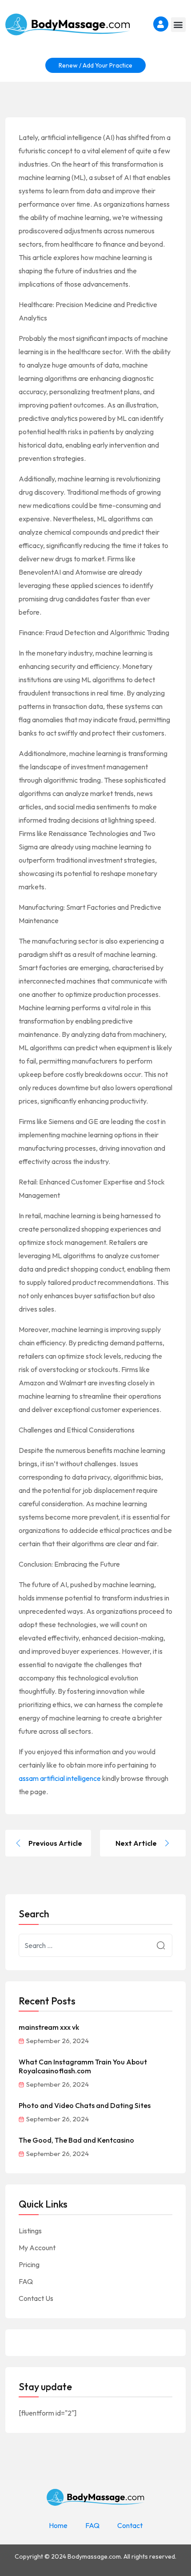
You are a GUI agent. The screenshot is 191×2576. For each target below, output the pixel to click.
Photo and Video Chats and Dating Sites (85, 2105)
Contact (130, 2525)
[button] (178, 25)
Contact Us (36, 2298)
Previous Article (55, 1843)
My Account (37, 2248)
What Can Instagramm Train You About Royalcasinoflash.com (83, 2066)
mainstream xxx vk (49, 2027)
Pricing (29, 2264)
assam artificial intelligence (60, 1778)
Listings (30, 2231)
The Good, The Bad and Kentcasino (76, 2140)
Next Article (136, 1843)
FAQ (26, 2281)
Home (58, 2525)
